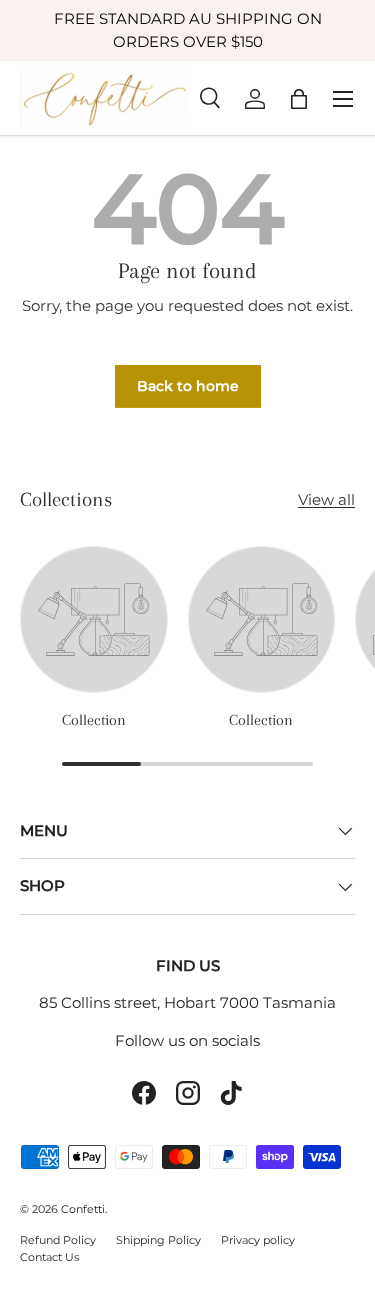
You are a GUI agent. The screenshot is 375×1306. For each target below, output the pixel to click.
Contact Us (49, 1257)
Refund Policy (58, 1240)
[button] (299, 99)
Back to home (188, 386)
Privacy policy (258, 1240)
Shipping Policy (158, 1240)
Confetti (83, 1209)
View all (326, 499)
